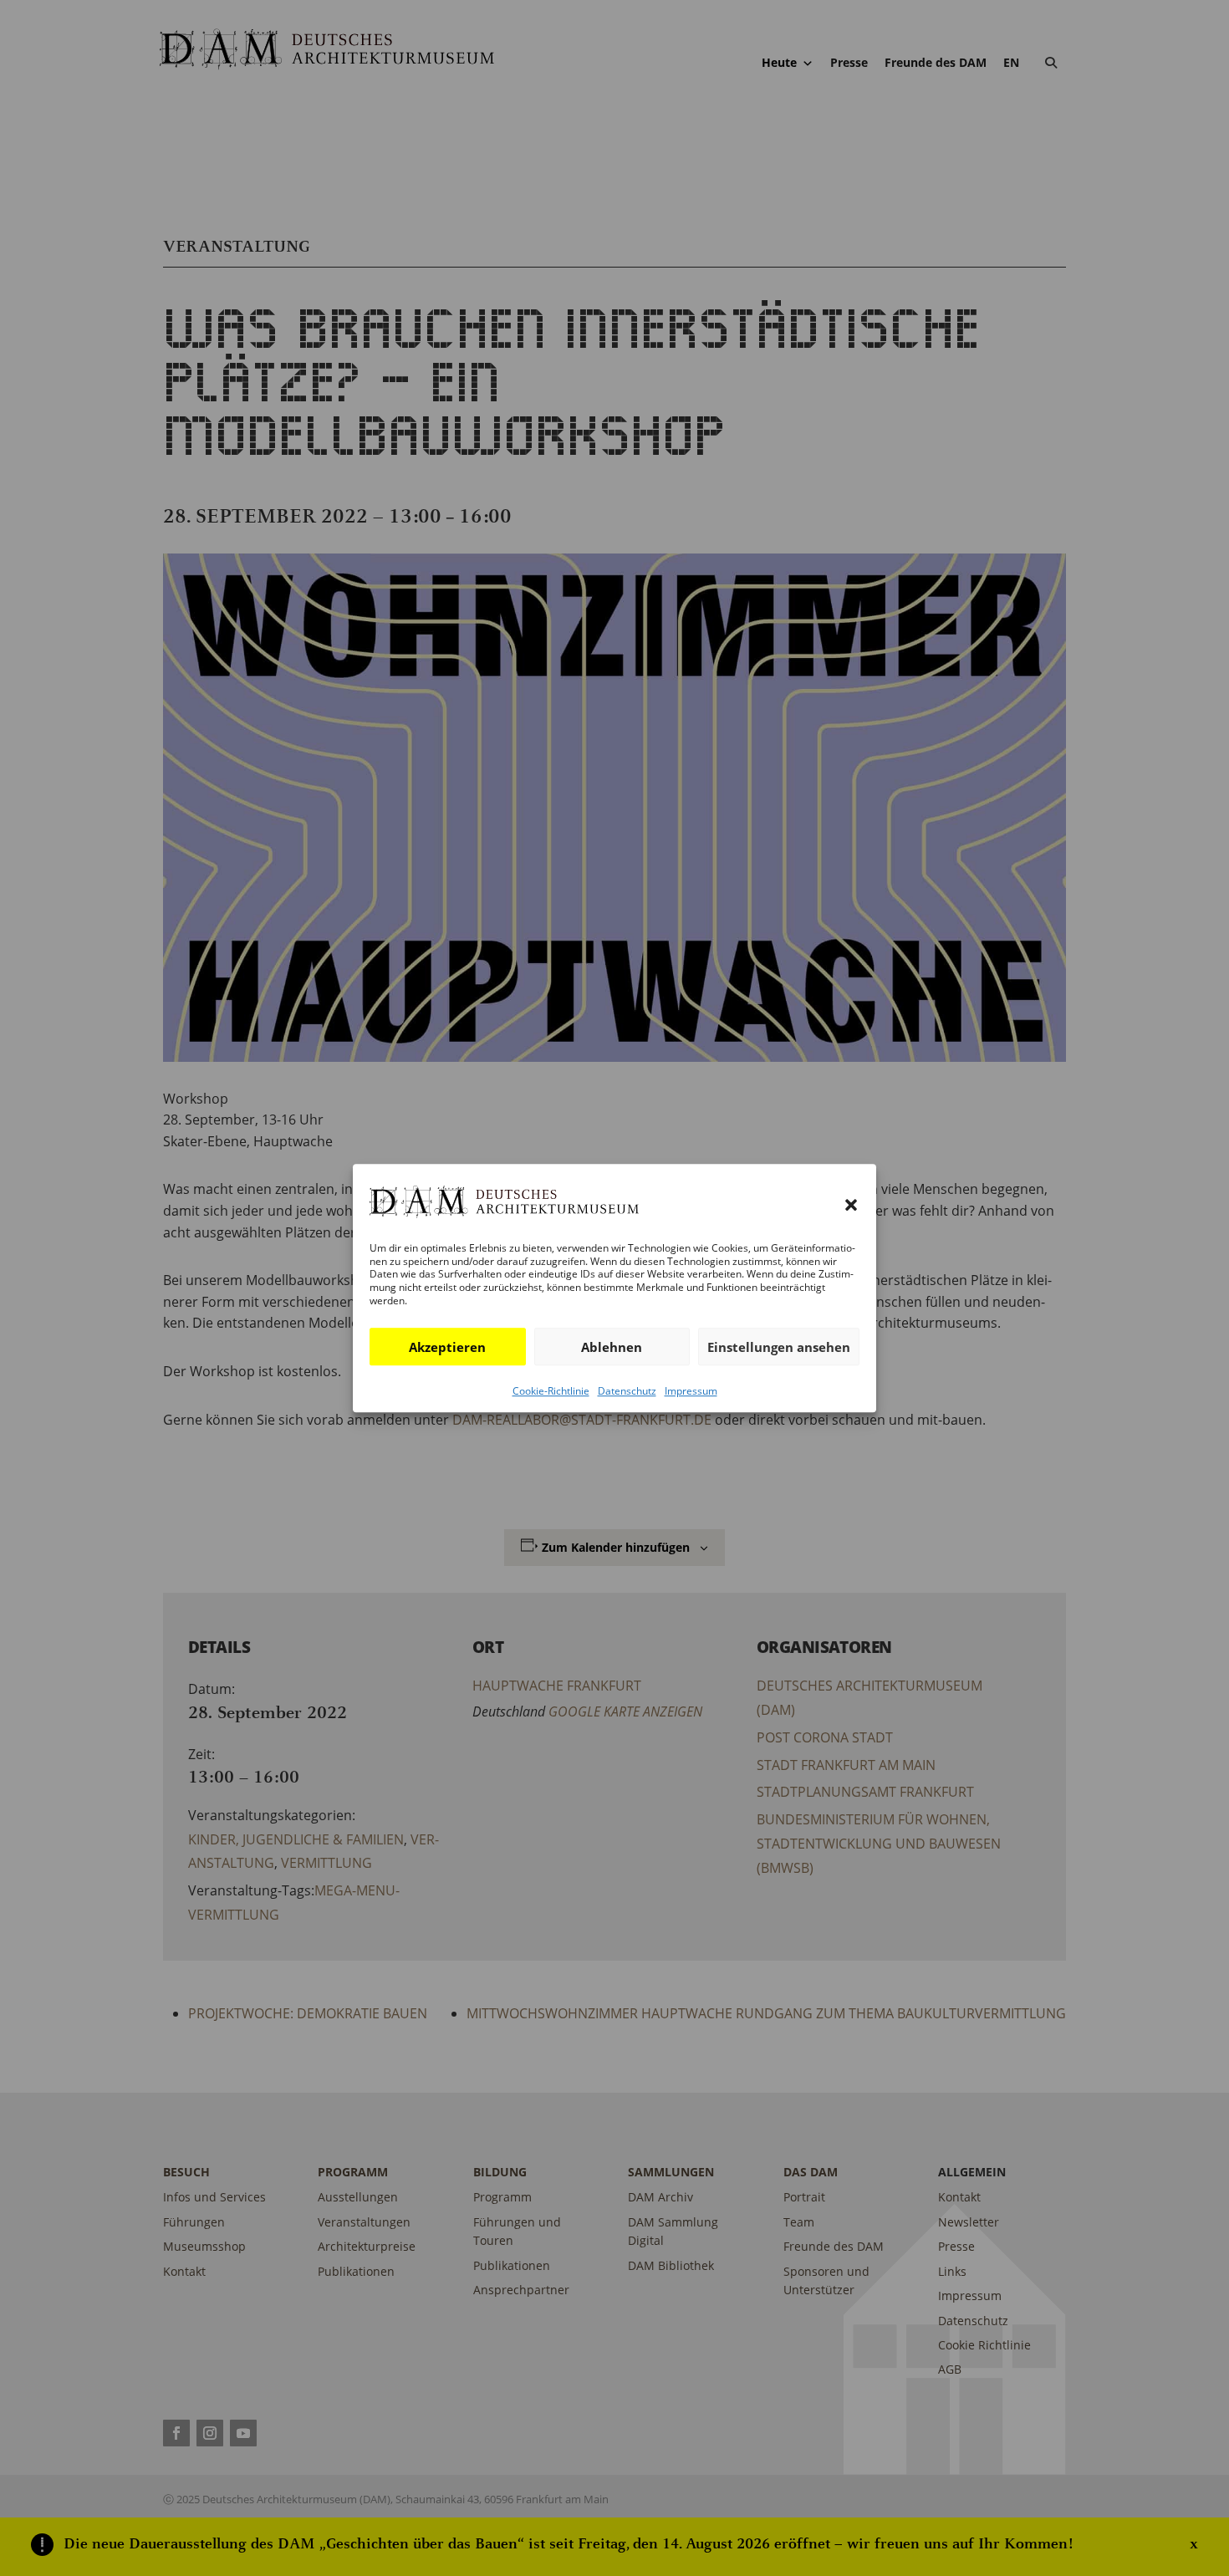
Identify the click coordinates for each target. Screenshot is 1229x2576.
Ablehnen (612, 1347)
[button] (851, 1205)
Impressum (691, 1391)
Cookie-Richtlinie (551, 1391)
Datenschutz (627, 1391)
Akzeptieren (447, 1347)
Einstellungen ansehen (779, 1347)
